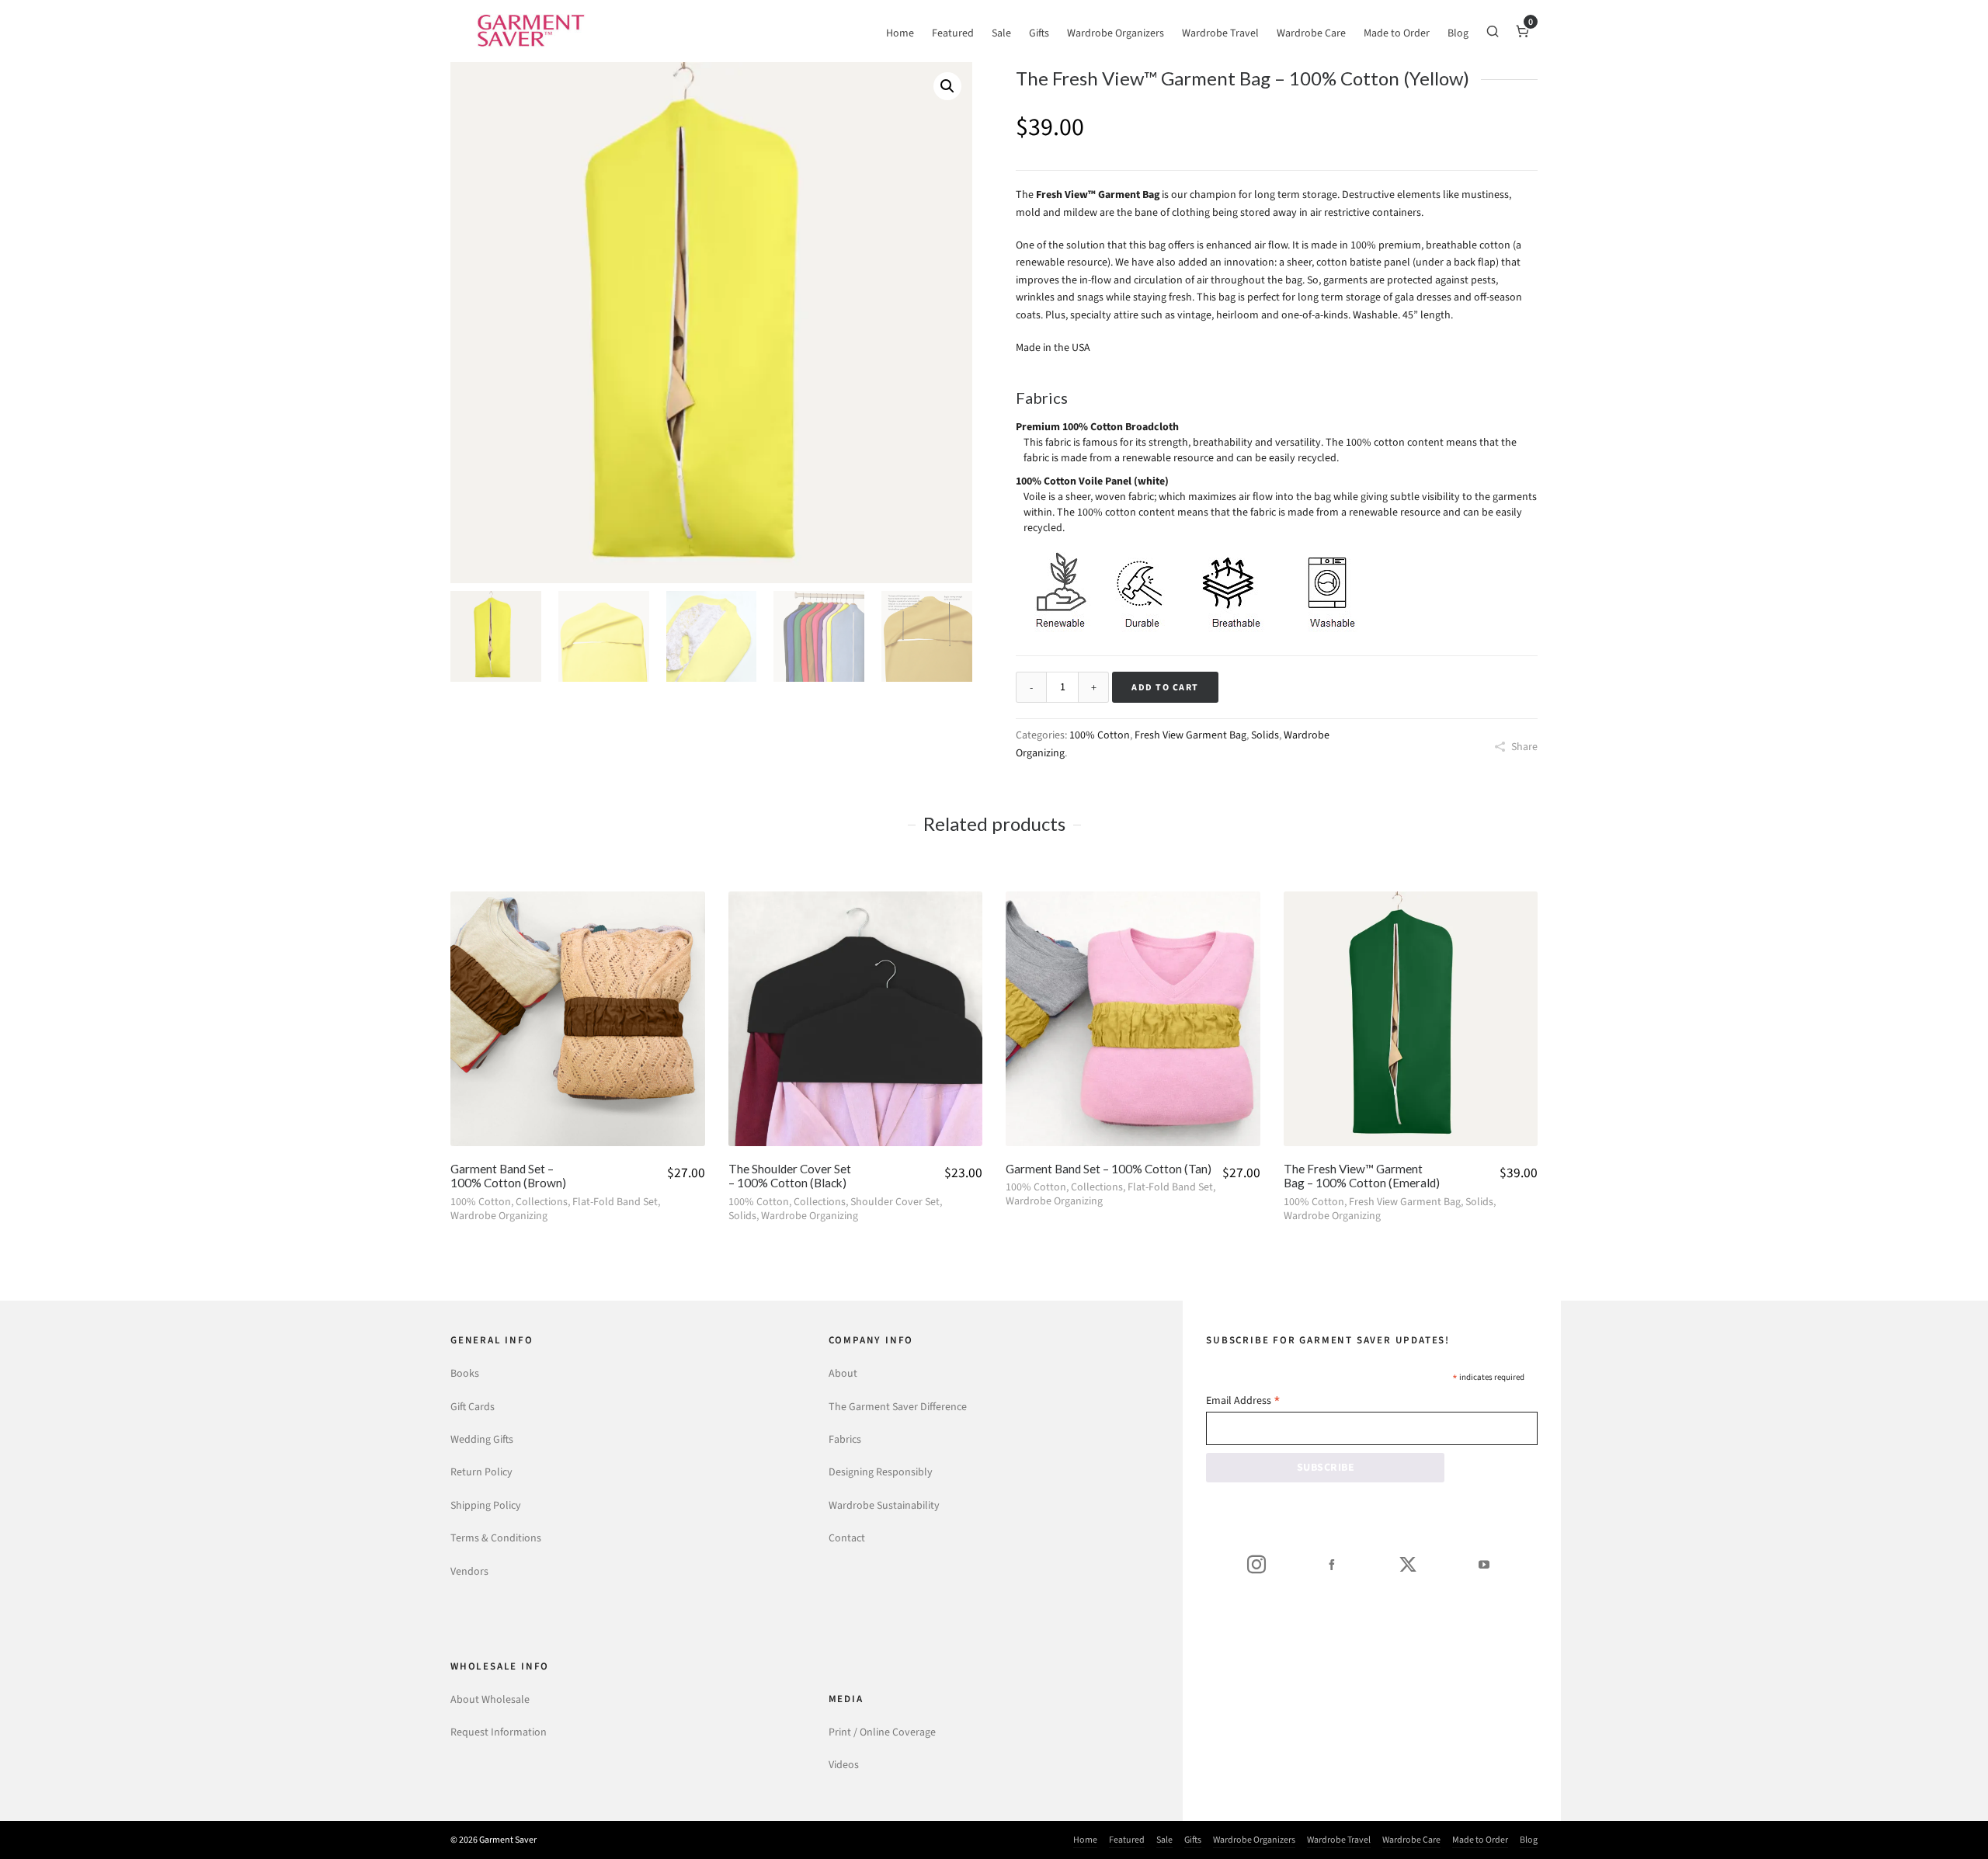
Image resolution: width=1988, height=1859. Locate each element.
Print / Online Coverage (882, 1732)
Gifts (1193, 1840)
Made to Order (1480, 1840)
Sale (1164, 1840)
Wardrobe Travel (1339, 1840)
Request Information (499, 1732)
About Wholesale (490, 1699)
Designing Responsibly (881, 1472)
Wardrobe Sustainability (884, 1505)
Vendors (469, 1571)
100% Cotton (1100, 735)
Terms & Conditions (496, 1538)
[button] (947, 86)
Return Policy (481, 1472)
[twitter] (1408, 1564)
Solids (1265, 735)
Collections (542, 1202)
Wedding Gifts (482, 1439)
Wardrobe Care (1411, 1840)
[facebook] (1332, 1564)
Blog (1529, 1840)
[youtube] (1484, 1564)
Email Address (1243, 1402)
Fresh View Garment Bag (1190, 735)
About (843, 1373)
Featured (1127, 1840)
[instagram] (1256, 1564)
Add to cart (1165, 687)
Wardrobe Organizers (1254, 1840)
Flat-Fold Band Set (615, 1202)
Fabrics (845, 1439)
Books (465, 1373)
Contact (847, 1538)
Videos (844, 1765)
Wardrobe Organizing (499, 1216)
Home (1085, 1840)
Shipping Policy (486, 1505)
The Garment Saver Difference (898, 1407)
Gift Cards (473, 1407)
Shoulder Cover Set (895, 1202)
